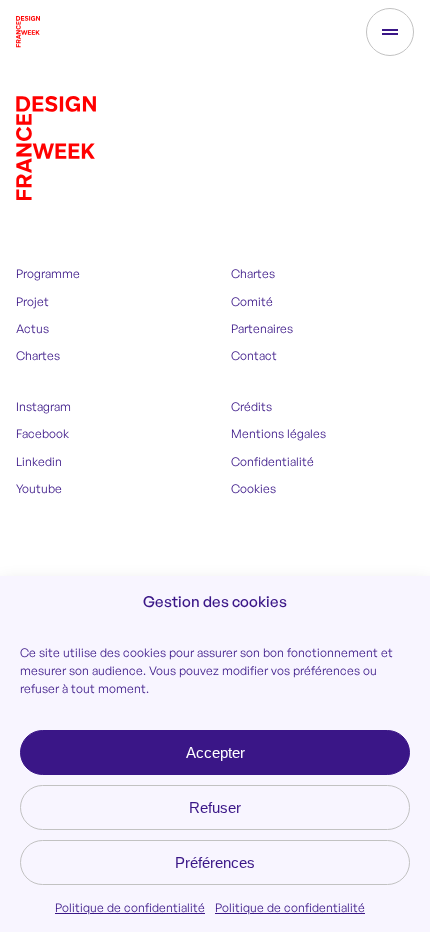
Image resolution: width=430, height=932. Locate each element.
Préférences (215, 862)
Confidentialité (272, 461)
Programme (48, 273)
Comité (252, 301)
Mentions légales (278, 433)
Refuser (215, 807)
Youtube (39, 488)
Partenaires (262, 328)
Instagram (43, 406)
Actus (32, 328)
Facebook (42, 433)
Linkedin (39, 461)
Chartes (38, 355)
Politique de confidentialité (130, 907)
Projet (32, 301)
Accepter (215, 752)
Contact (254, 355)
